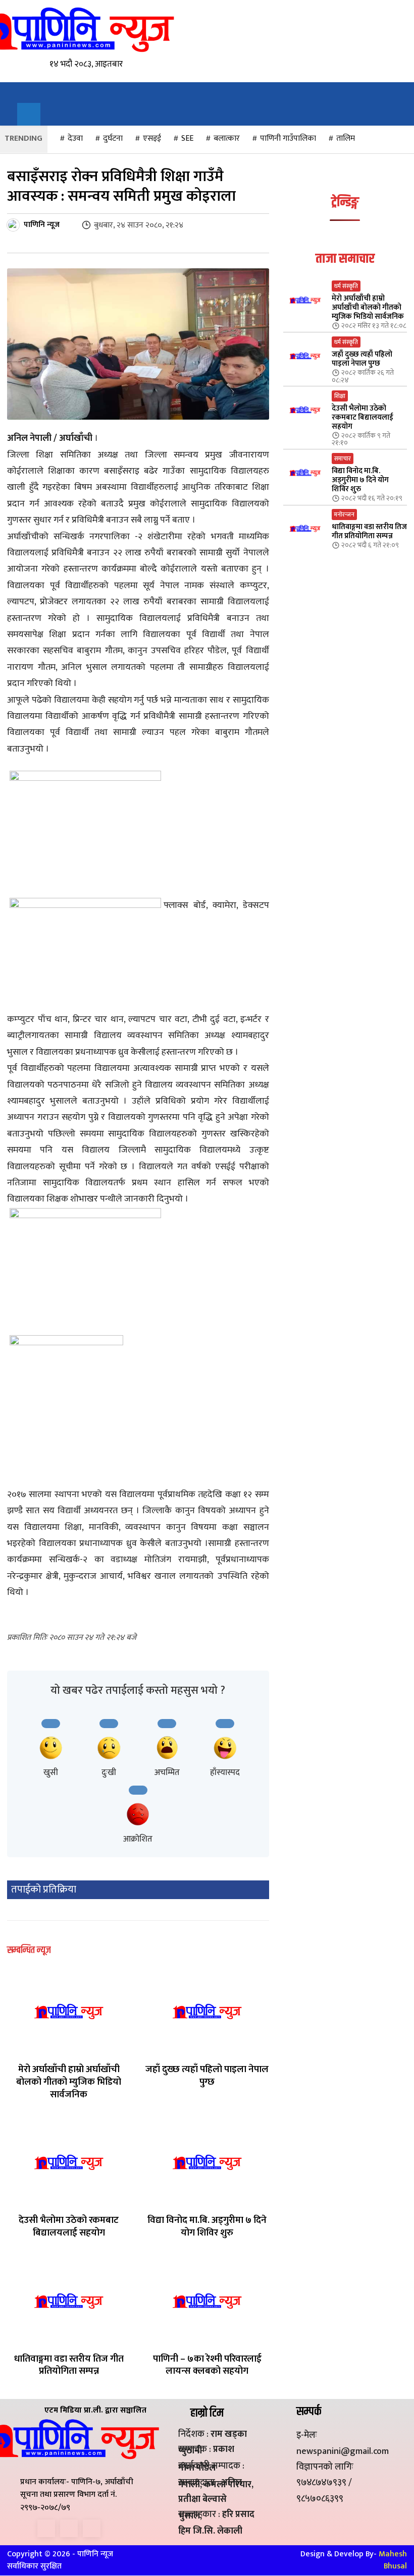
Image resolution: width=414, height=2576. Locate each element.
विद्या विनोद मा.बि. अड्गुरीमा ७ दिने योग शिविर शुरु (207, 2226)
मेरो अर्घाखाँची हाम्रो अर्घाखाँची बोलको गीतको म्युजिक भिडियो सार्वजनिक (69, 2082)
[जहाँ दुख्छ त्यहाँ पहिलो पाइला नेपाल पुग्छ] (207, 2011)
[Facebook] (46, 2528)
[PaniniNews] (74, 29)
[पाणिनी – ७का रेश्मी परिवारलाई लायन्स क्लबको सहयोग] (207, 2301)
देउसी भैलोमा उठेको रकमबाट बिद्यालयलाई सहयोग (69, 2226)
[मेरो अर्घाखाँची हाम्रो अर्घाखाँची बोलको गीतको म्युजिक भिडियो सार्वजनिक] (69, 2011)
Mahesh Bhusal (393, 2560)
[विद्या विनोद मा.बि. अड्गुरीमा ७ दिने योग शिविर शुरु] (207, 2162)
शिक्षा (340, 396)
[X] (69, 2528)
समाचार (343, 459)
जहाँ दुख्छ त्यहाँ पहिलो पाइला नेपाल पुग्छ (207, 2076)
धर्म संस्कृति (346, 286)
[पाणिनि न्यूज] (15, 225)
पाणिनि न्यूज (42, 225)
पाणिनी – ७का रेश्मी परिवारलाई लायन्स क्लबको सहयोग (207, 2365)
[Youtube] (92, 2528)
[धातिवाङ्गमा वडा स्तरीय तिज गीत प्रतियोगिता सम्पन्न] (69, 2301)
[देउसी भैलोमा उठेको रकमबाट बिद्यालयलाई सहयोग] (69, 2162)
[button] (29, 115)
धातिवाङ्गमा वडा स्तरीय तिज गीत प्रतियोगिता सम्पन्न (69, 2365)
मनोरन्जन (344, 514)
